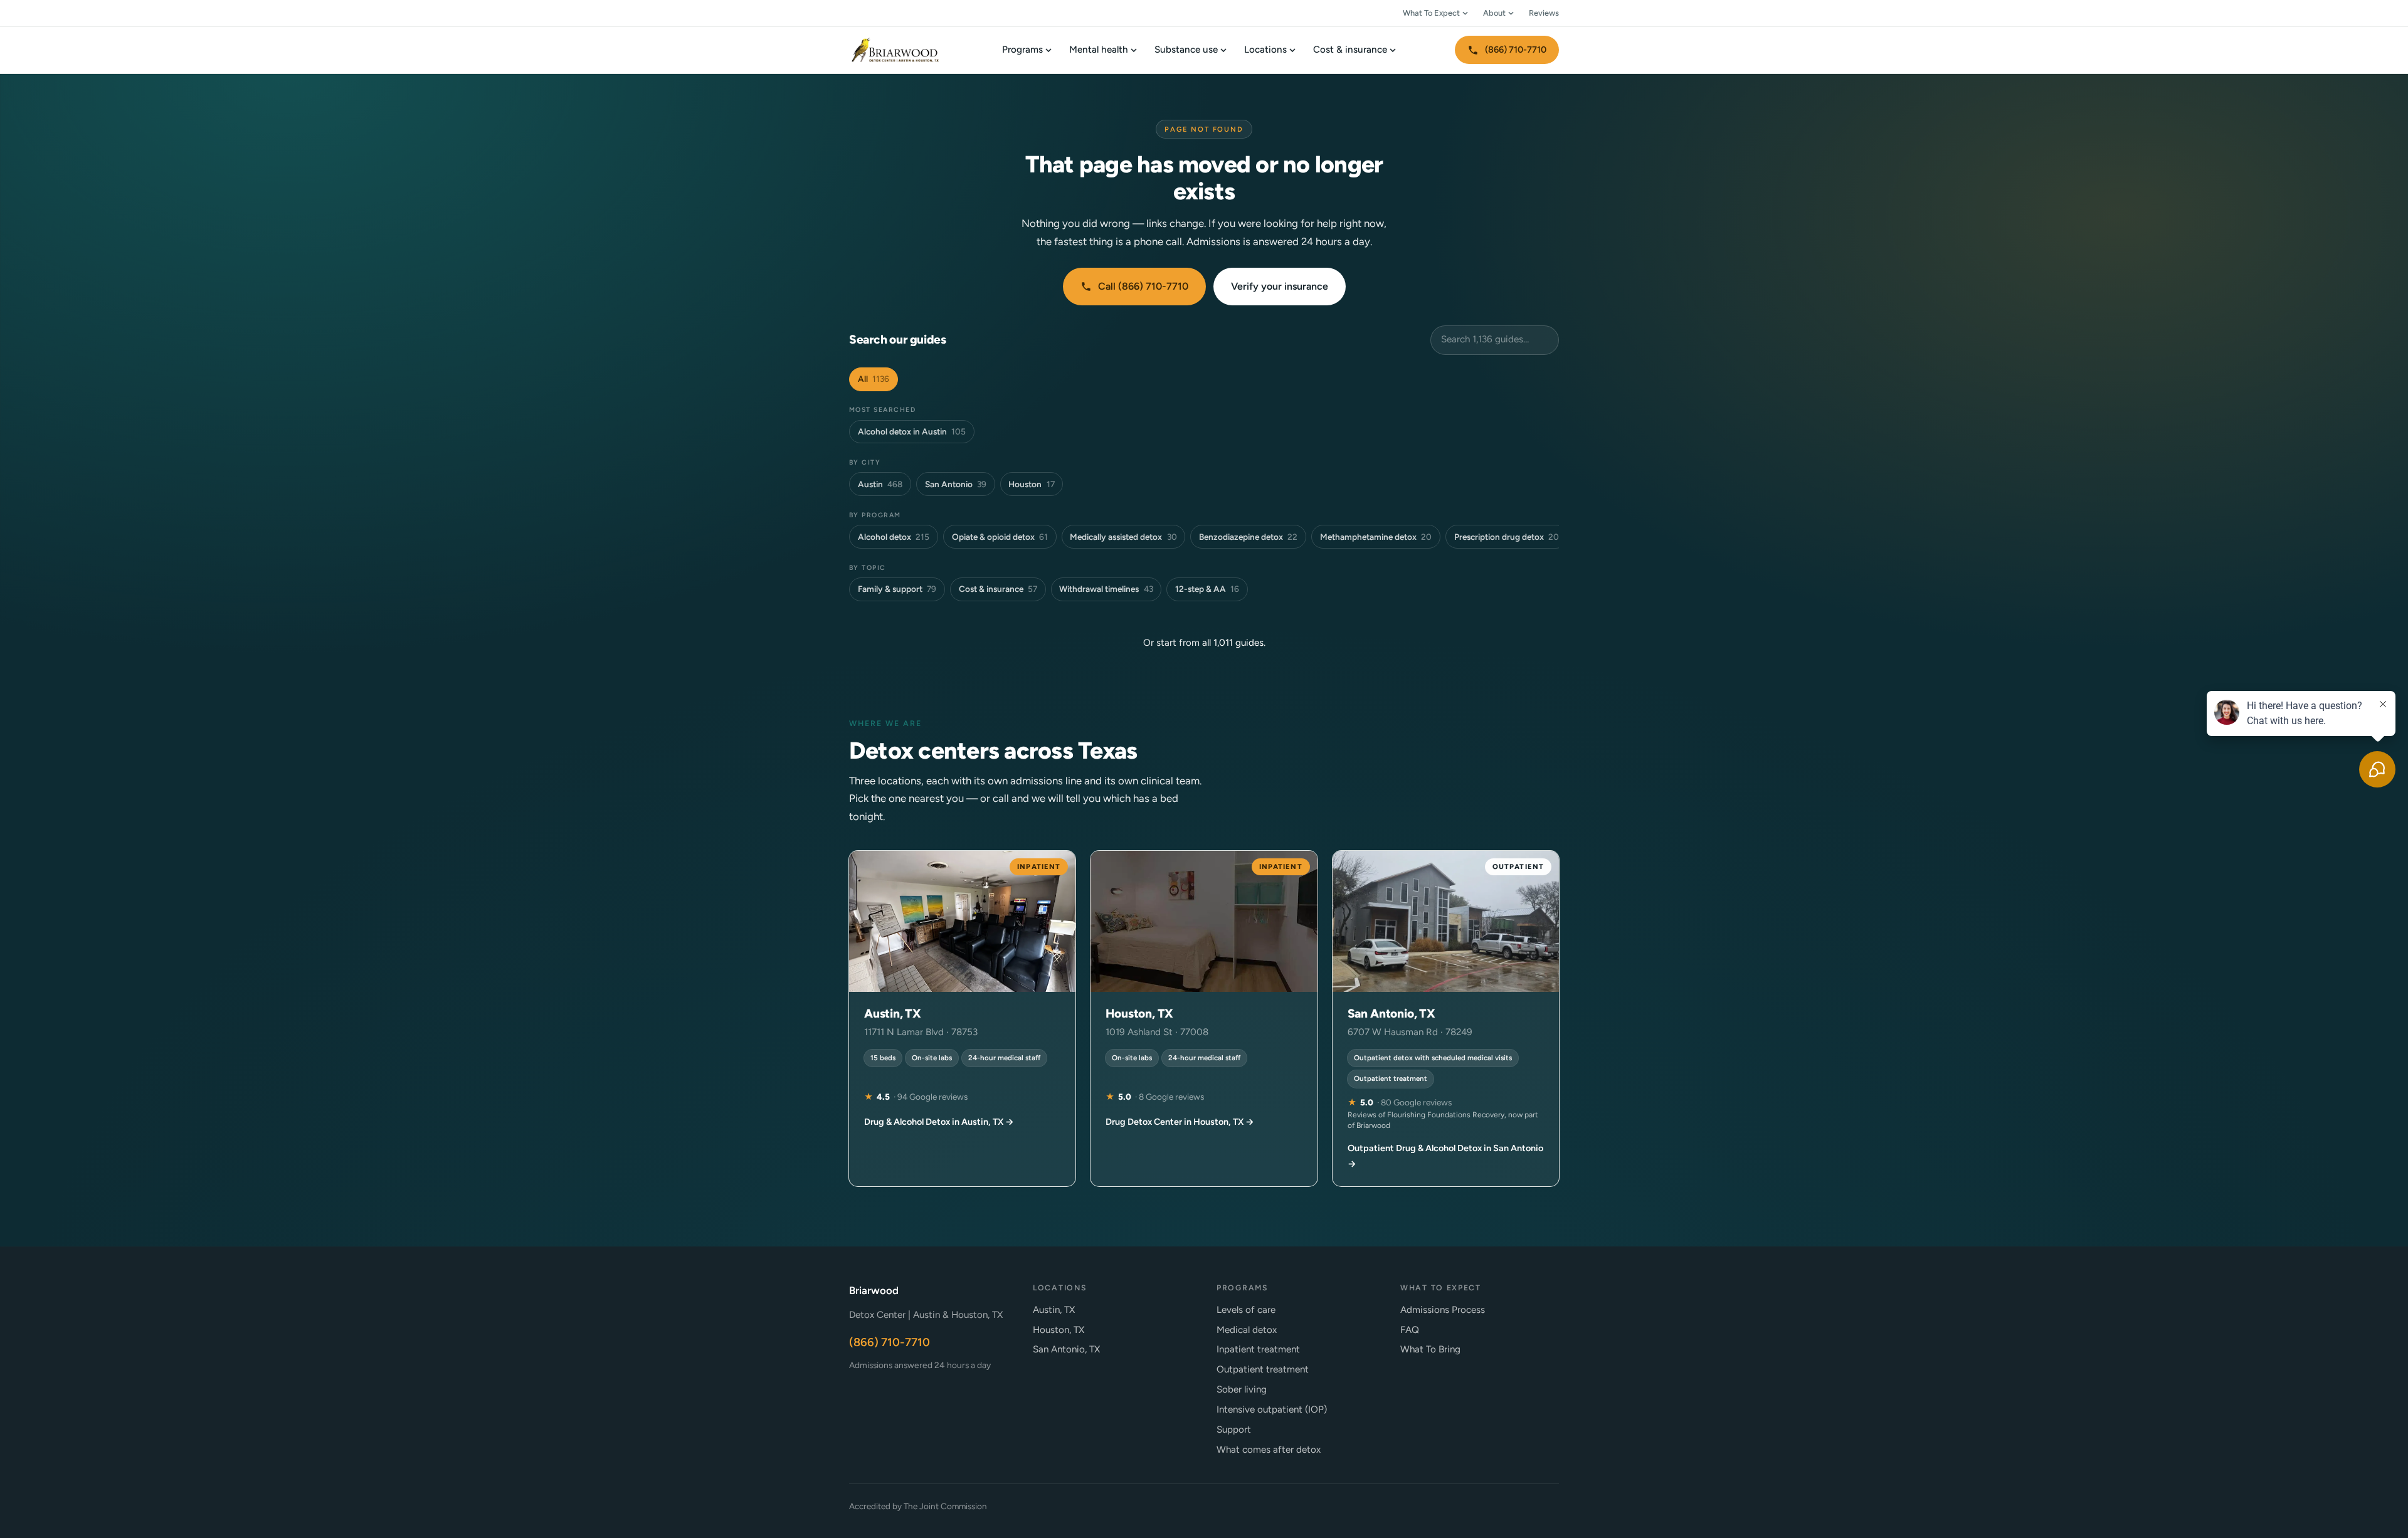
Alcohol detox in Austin (912, 431)
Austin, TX (1054, 1310)
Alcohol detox (894, 537)
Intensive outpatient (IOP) (1272, 1409)
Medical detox (1247, 1330)
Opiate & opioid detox (1000, 537)
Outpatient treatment (1263, 1369)
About (1494, 13)
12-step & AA (1207, 589)
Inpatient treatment (1258, 1349)
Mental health (1099, 50)
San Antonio (956, 484)
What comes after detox (1269, 1450)
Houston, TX (1059, 1330)
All (874, 379)
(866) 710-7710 (1516, 50)
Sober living (1242, 1389)
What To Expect (1431, 13)
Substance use (1186, 50)
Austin (880, 484)
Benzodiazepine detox (1248, 537)
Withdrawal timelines (1106, 589)
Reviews (1544, 13)
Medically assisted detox (1123, 537)
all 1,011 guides (1233, 643)
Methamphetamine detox (1376, 537)
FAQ (1410, 1330)
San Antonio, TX (1066, 1349)
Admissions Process (1443, 1310)
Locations (1265, 50)
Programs (1022, 50)
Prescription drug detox (1507, 537)
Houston (1031, 484)
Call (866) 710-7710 (1143, 286)
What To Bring (1430, 1349)
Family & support (897, 589)
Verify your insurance (1280, 286)
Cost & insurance (1350, 50)
